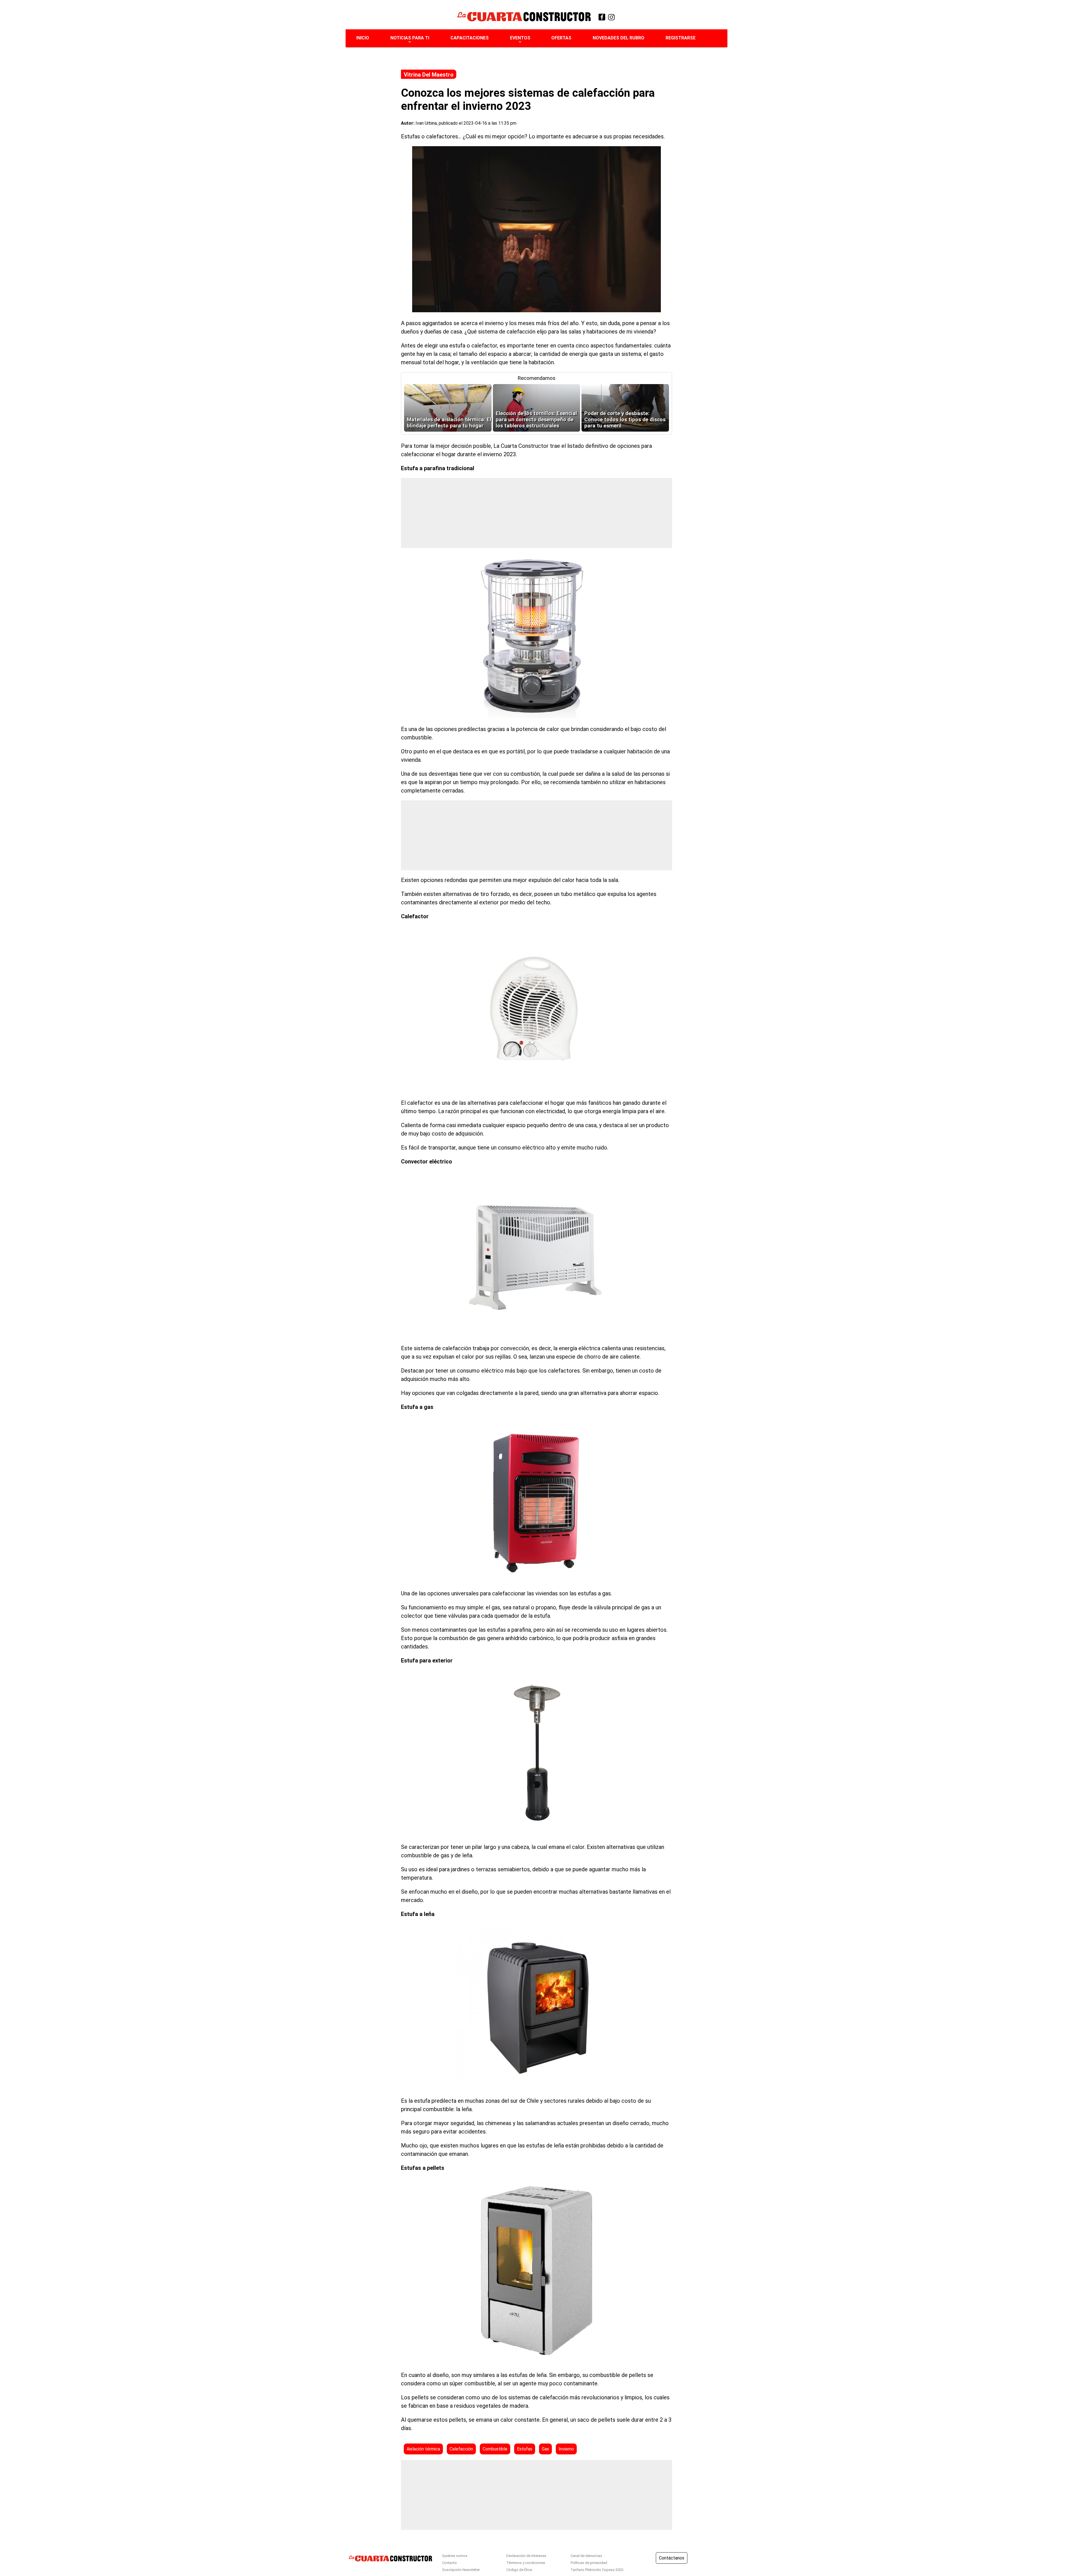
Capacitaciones (470, 38)
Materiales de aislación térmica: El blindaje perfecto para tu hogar (449, 423)
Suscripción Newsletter (461, 2570)
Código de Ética (519, 2570)
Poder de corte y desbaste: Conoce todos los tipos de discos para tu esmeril (625, 420)
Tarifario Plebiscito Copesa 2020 (597, 2570)
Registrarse (681, 38)
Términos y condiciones (526, 2563)
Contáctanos (672, 2558)
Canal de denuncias (586, 2556)
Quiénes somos (455, 2556)
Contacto (449, 2563)
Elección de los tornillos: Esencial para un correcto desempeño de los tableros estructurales (536, 420)
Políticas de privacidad (589, 2563)
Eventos (520, 38)
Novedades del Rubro (619, 38)
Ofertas (561, 38)
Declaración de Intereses (526, 2556)
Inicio (363, 38)
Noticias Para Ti (410, 38)
